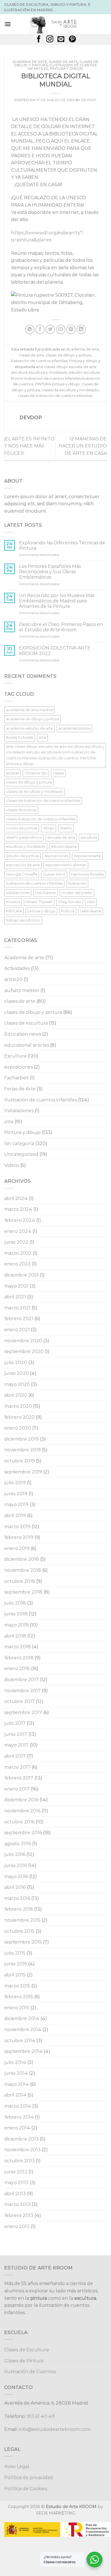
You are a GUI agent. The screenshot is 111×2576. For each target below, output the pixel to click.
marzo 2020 (18, 1406)
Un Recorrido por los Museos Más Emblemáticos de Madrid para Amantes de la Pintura (57, 601)
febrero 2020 (19, 1417)
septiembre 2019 (23, 1472)
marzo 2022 (18, 1253)
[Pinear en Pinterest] (71, 329)
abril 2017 (15, 1756)
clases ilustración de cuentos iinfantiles (41, 819)
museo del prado (77, 893)
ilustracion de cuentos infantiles (34, 883)
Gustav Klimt (54, 874)
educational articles (27, 1045)
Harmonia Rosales (87, 874)
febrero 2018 (19, 1658)
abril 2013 (15, 2194)
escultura (89, 837)
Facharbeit (17, 1078)
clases (58, 773)
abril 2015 (15, 1975)
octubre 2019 (19, 1461)
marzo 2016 (17, 1898)
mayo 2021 (16, 1286)
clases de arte (63, 62)
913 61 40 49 (41, 2416)
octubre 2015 (19, 1931)
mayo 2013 (16, 2183)
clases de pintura (21, 810)
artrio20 (13, 979)
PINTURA (14, 911)
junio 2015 (16, 1964)
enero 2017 (17, 1789)
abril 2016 (15, 1887)
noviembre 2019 (22, 1450)
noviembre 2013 (22, 2150)
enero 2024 (18, 1231)
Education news (23, 1034)
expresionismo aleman (66, 865)
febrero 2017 (19, 1778)
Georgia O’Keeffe (22, 874)
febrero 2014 (19, 2117)
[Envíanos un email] (61, 40)
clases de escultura (26, 1023)
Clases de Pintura (24, 2361)
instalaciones (18, 893)
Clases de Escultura (26, 2350)
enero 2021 (17, 1330)
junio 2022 (16, 1242)
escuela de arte (61, 837)
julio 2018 (15, 1603)
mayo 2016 (16, 1877)
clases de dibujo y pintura (68, 355)
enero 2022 (18, 1264)
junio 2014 (16, 2073)
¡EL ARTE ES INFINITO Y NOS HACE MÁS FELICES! (29, 446)
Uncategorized (21, 1154)
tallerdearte (91, 911)
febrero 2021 (19, 1319)
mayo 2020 (17, 1384)
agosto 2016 (18, 1844)
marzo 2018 (18, 1647)
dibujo (49, 828)
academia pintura (74, 728)
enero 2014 (17, 2128)
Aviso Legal (17, 2466)
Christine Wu (36, 773)
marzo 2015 (17, 1986)
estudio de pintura (22, 856)
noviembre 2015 (22, 1920)
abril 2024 (16, 1198)
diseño (66, 828)
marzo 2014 (18, 2106)
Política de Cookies (26, 2489)
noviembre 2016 (22, 1811)
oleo (91, 902)
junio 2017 (16, 1734)
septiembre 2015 (23, 1942)
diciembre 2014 (22, 2018)
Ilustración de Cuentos (30, 2372)
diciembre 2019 (21, 1439)
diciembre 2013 (21, 2139)
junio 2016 (16, 1865)
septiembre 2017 (23, 1712)
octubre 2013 (19, 2161)
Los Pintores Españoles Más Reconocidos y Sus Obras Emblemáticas (50, 572)
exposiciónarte (87, 856)
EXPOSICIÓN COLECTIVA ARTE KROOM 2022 (55, 651)
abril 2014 (15, 2095)
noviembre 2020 (23, 1341)
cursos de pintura (22, 828)
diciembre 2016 (21, 1800)
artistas (13, 773)
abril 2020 (16, 1395)
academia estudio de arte (29, 728)
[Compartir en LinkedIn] (81, 329)
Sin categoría (19, 1143)
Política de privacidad (29, 2478)
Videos (12, 1165)
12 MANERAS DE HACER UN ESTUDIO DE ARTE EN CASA (83, 446)
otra (9, 1122)
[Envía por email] (61, 329)
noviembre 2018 (23, 1570)
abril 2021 (15, 1297)
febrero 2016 (19, 1909)
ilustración (77, 883)
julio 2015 (15, 1953)
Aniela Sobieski (20, 737)
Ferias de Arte (20, 1089)
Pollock (68, 911)
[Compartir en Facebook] (40, 329)
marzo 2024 (18, 1209)
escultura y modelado (26, 847)
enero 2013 (17, 2226)
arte (42, 737)
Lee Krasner (46, 893)
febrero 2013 (19, 2215)
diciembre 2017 (21, 1680)
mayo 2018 (17, 1625)
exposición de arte (23, 865)
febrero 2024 (20, 1220)
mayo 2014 (17, 2084)
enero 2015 (17, 2008)
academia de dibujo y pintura (33, 719)
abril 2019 (15, 1516)
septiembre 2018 (23, 1592)
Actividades (17, 968)
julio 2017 (15, 1723)
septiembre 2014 (23, 2051)
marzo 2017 (17, 1767)
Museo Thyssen (39, 902)
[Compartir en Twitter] (50, 329)
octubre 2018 (20, 1581)
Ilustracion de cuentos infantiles (39, 361)
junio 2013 (16, 2172)
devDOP (89, 100)
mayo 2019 (16, 1504)
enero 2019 (17, 1548)
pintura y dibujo (41, 911)
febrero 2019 (19, 1537)
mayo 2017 (16, 1745)
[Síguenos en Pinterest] (72, 40)
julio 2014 (15, 2062)
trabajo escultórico (23, 920)
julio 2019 (15, 1483)
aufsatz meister (22, 990)
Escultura (15, 1056)
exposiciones (56, 856)
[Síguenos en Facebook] (39, 40)
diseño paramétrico (24, 837)
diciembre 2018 (22, 1559)
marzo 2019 (17, 1527)
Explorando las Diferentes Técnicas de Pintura (62, 545)
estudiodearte (64, 847)
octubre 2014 (20, 2041)
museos (13, 902)
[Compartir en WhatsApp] (30, 329)
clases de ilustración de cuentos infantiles (55, 396)
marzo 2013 (17, 2204)
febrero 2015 (19, 1997)
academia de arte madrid (29, 710)
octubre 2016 (19, 1822)
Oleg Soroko (70, 902)
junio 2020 (17, 1373)
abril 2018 (15, 1636)
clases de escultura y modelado (70, 390)
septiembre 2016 (23, 1833)
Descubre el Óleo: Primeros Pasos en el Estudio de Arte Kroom (61, 627)
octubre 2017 (19, 1701)
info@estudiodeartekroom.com (55, 2429)
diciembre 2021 (21, 1275)
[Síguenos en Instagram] (50, 40)
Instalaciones (19, 1111)
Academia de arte (30, 62)
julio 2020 (16, 1363)
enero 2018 (17, 1669)
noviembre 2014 (23, 2030)
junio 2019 (16, 1494)
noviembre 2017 (22, 1691)
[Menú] (8, 24)
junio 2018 (16, 1614)
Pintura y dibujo (67, 69)
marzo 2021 (17, 1308)
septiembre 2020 (24, 1351)
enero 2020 (18, 1428)
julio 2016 (15, 1854)
